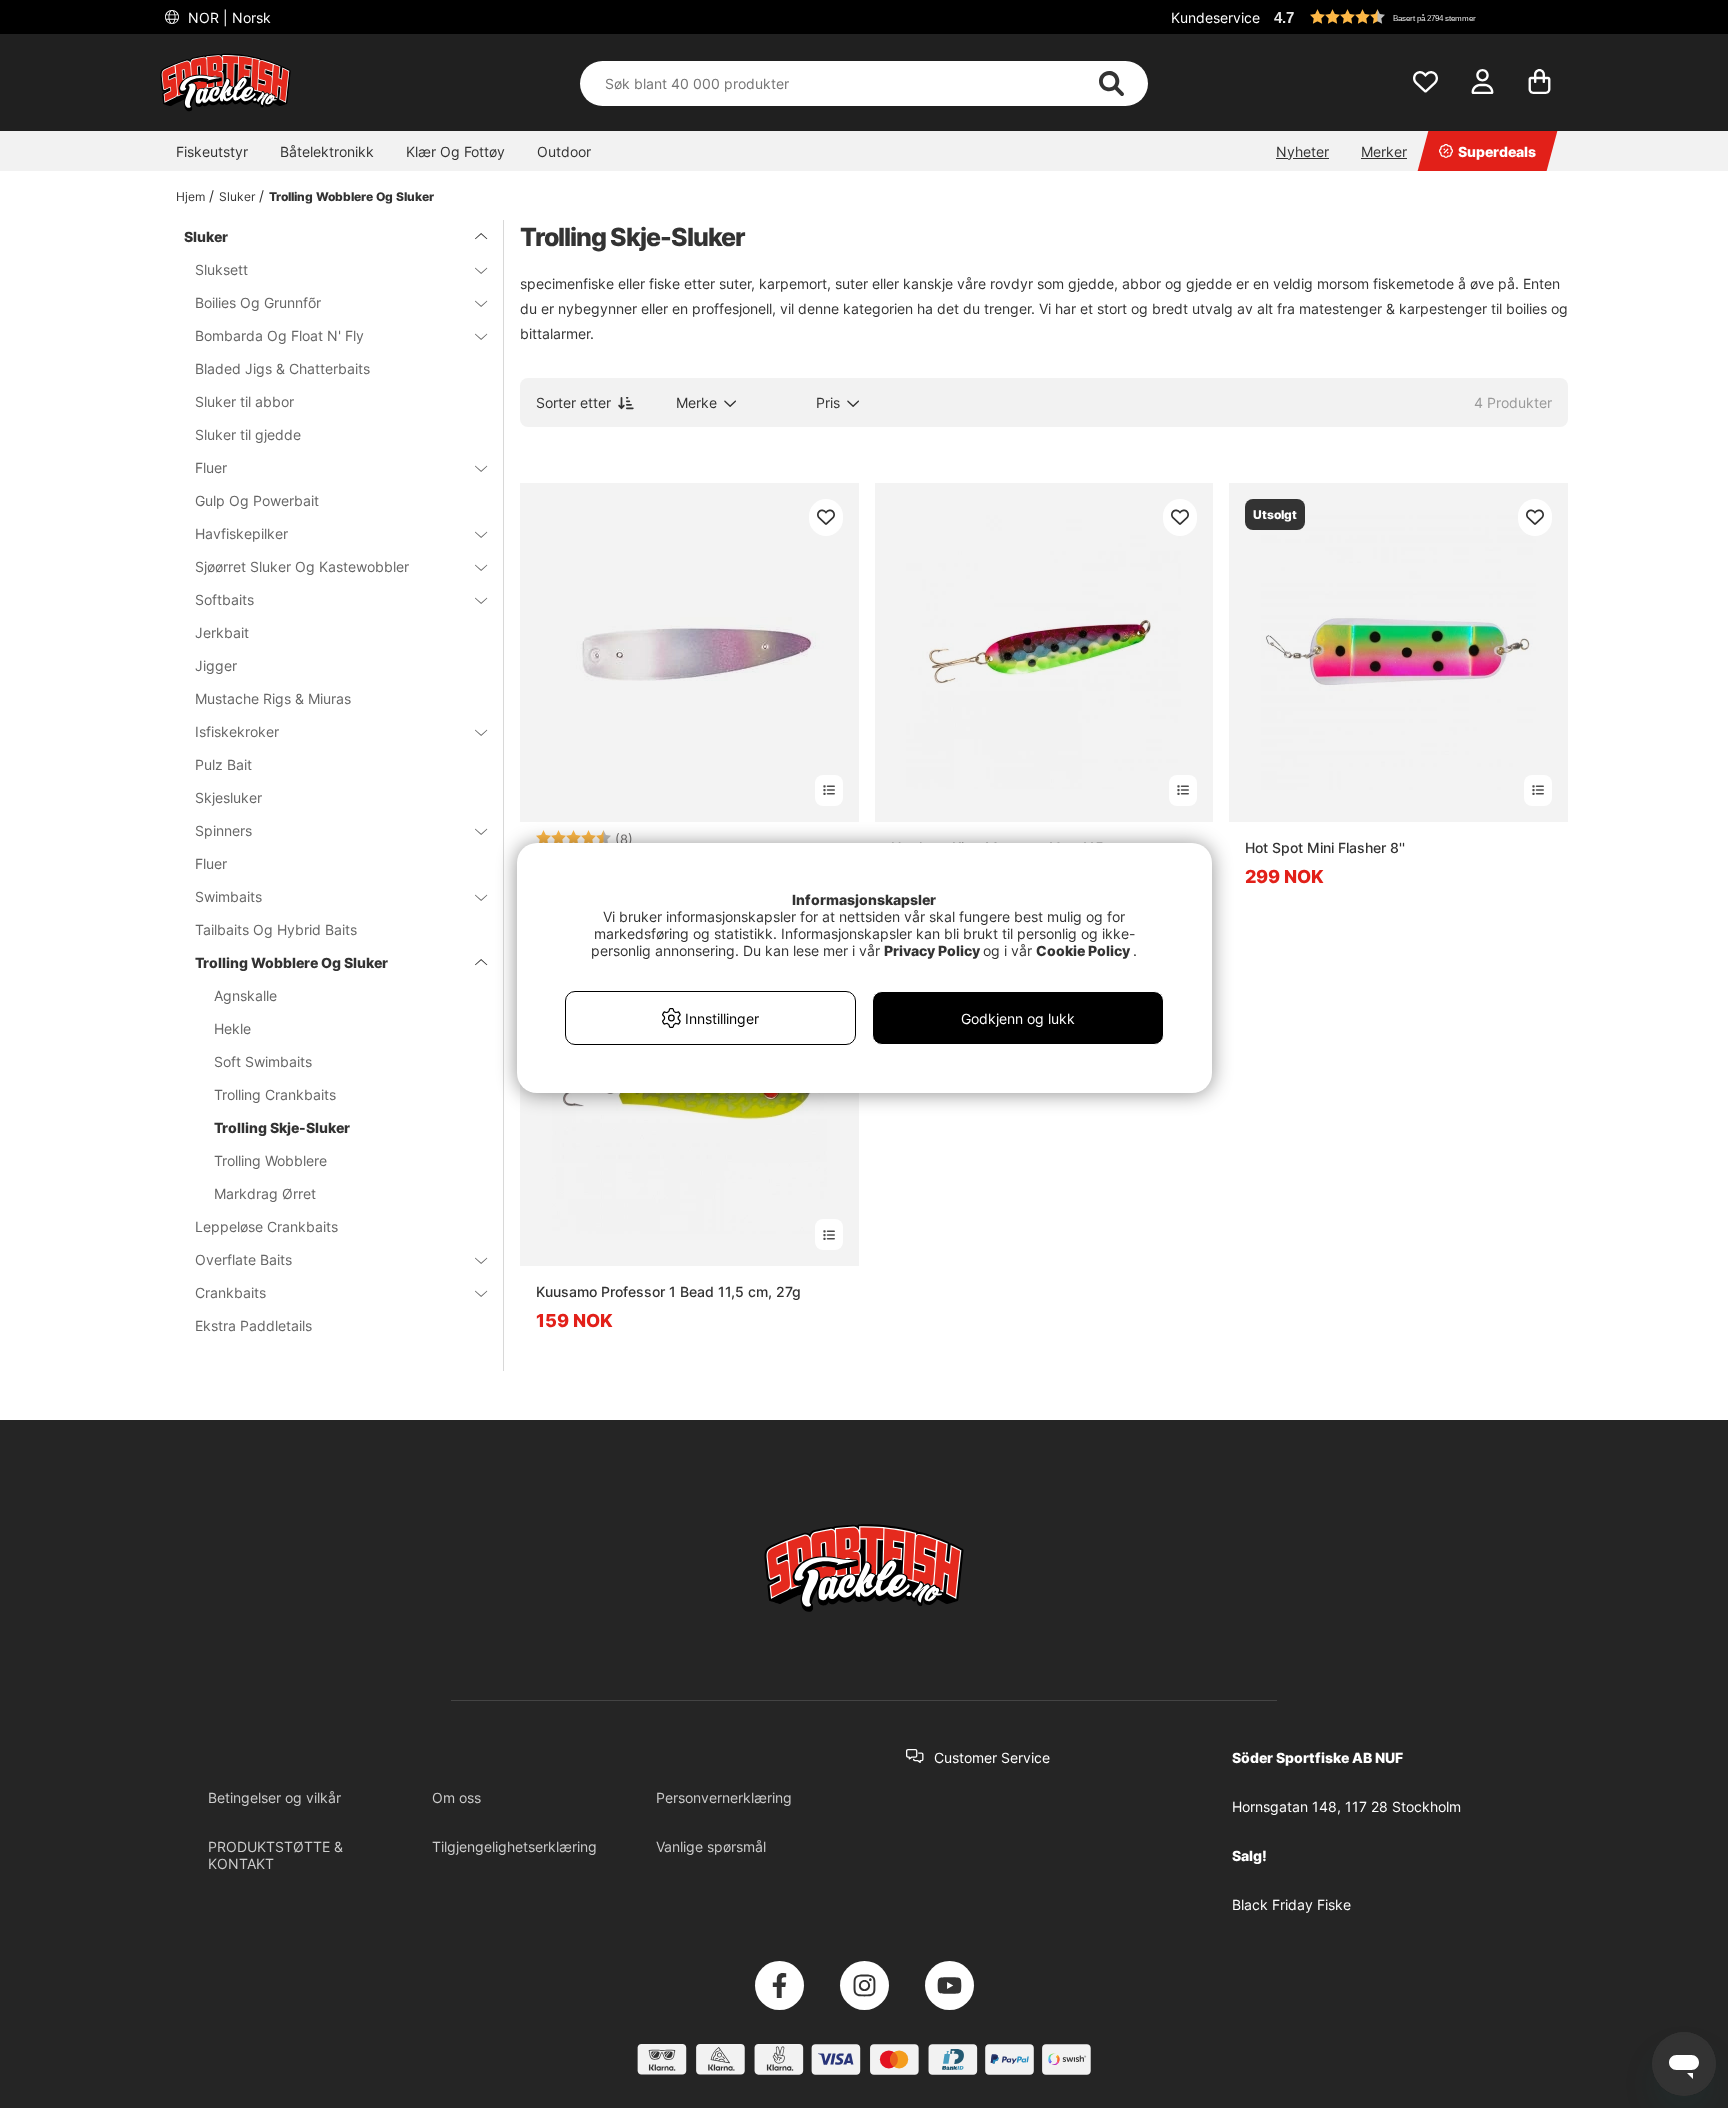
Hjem (190, 196)
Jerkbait (222, 632)
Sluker (237, 196)
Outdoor (564, 151)
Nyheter (1302, 151)
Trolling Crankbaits (275, 1094)
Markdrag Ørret (265, 1193)
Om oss (456, 1797)
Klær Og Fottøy (455, 151)
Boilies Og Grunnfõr (258, 302)
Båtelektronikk (327, 151)
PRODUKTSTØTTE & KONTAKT (275, 1855)
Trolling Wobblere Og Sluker (351, 196)
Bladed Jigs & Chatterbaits (282, 368)
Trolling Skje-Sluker (282, 1127)
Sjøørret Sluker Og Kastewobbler (302, 566)
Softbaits (224, 599)
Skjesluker (228, 797)
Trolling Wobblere (270, 1160)
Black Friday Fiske (1291, 1904)
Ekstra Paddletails (253, 1325)
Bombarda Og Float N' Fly (279, 335)
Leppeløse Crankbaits (266, 1226)
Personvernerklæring (724, 1797)
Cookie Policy (1083, 950)
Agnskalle (245, 995)
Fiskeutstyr (212, 151)
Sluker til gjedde (248, 434)
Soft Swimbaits (263, 1061)
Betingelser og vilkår (274, 1797)
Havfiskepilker (241, 533)
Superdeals (1497, 151)
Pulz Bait (223, 764)
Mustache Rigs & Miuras (273, 698)
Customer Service (992, 1757)
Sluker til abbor (244, 401)
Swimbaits (228, 896)
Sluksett (221, 269)
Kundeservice (1215, 17)
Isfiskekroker (237, 731)
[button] (1418, 17)
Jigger (216, 665)
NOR (227, 17)
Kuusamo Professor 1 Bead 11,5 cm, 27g (668, 1291)
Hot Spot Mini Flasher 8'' (1325, 847)
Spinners (223, 830)
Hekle (232, 1028)
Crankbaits (230, 1292)
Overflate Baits (243, 1259)
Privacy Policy (932, 950)
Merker (1384, 151)
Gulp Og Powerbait (257, 500)
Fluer (211, 467)
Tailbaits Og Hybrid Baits (276, 929)
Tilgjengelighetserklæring (514, 1846)
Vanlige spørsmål (711, 1846)
